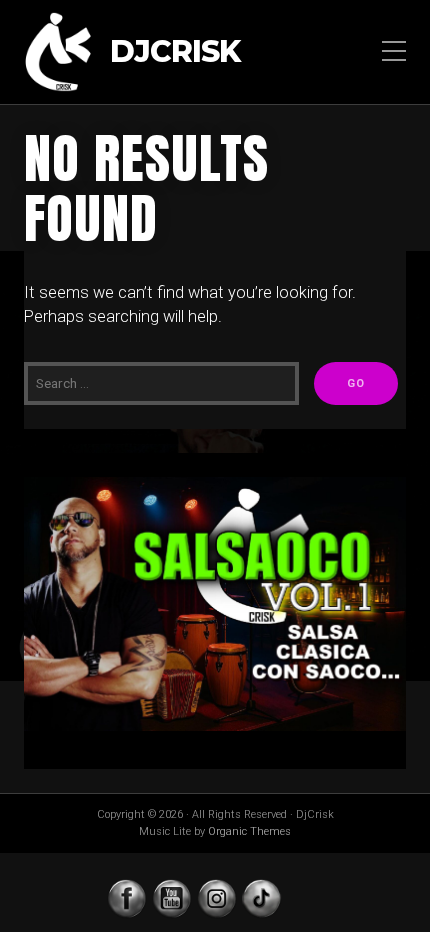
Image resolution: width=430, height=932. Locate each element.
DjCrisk (175, 52)
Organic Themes (249, 831)
